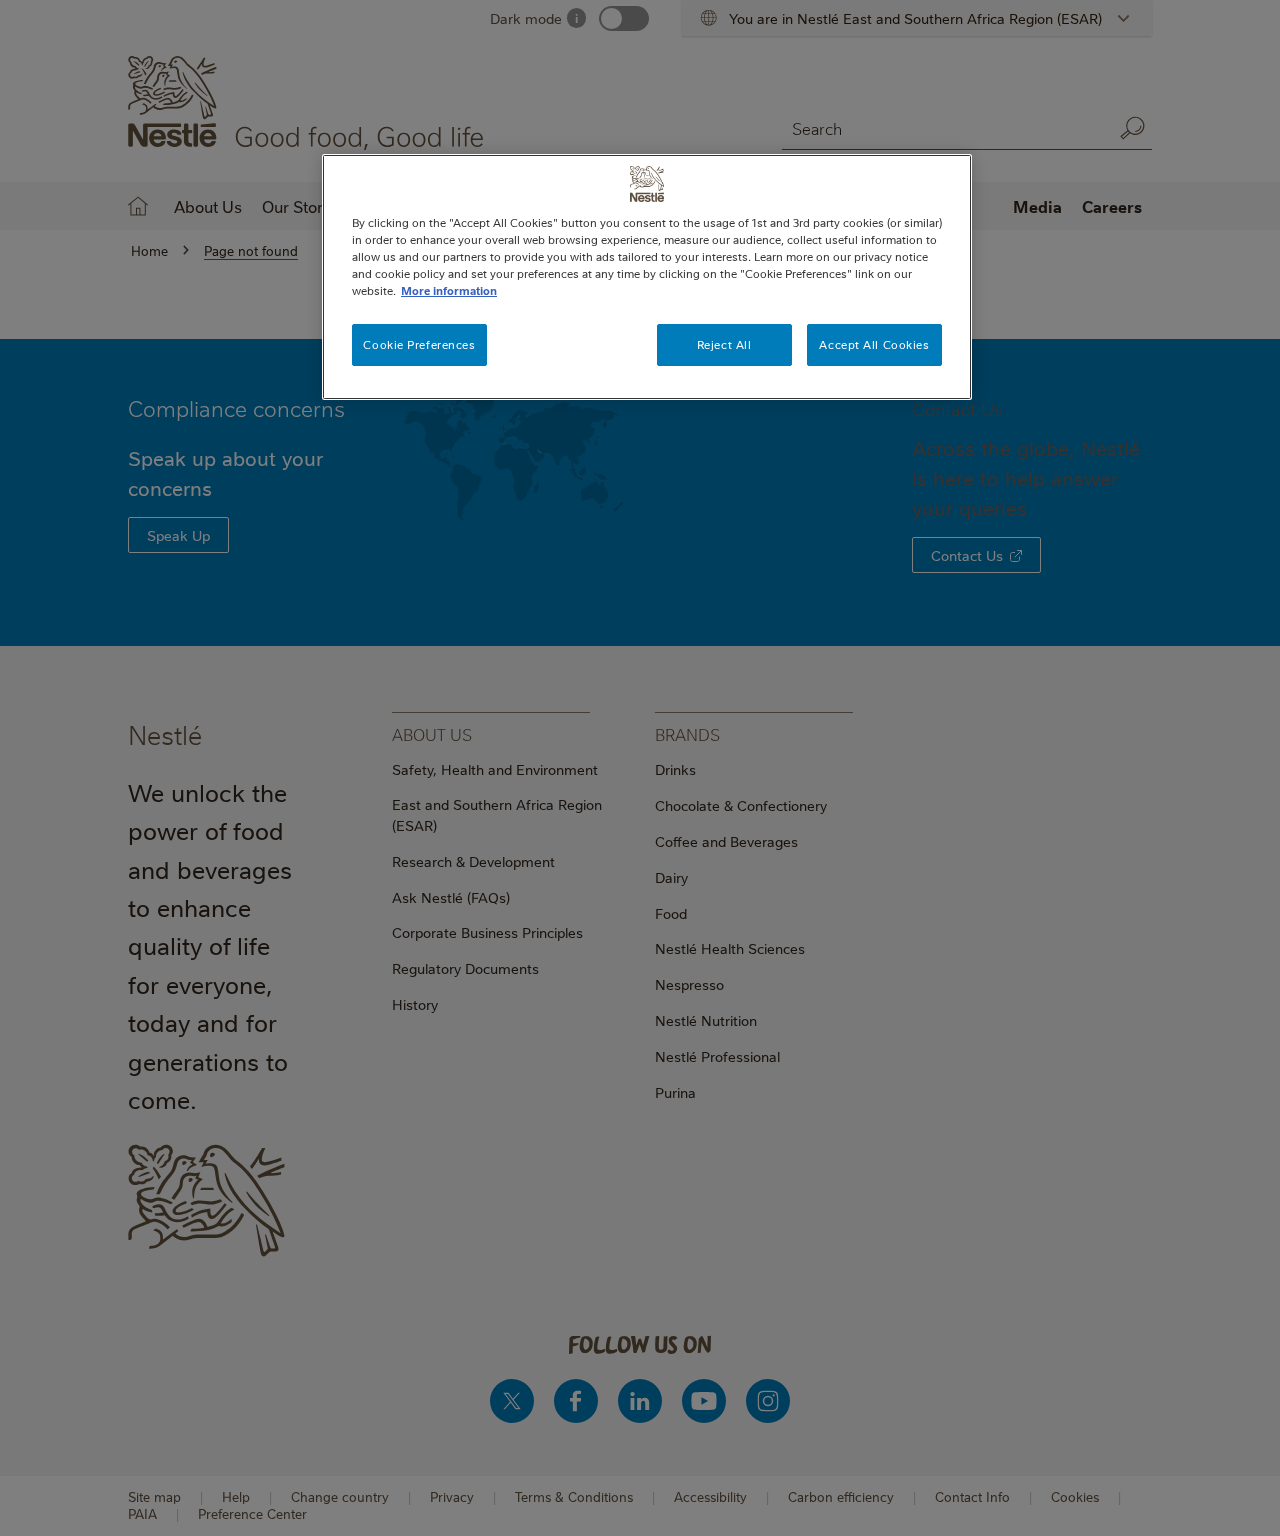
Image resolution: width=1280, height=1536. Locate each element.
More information (449, 290)
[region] (647, 277)
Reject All (724, 344)
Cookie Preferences (419, 344)
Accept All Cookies (874, 344)
